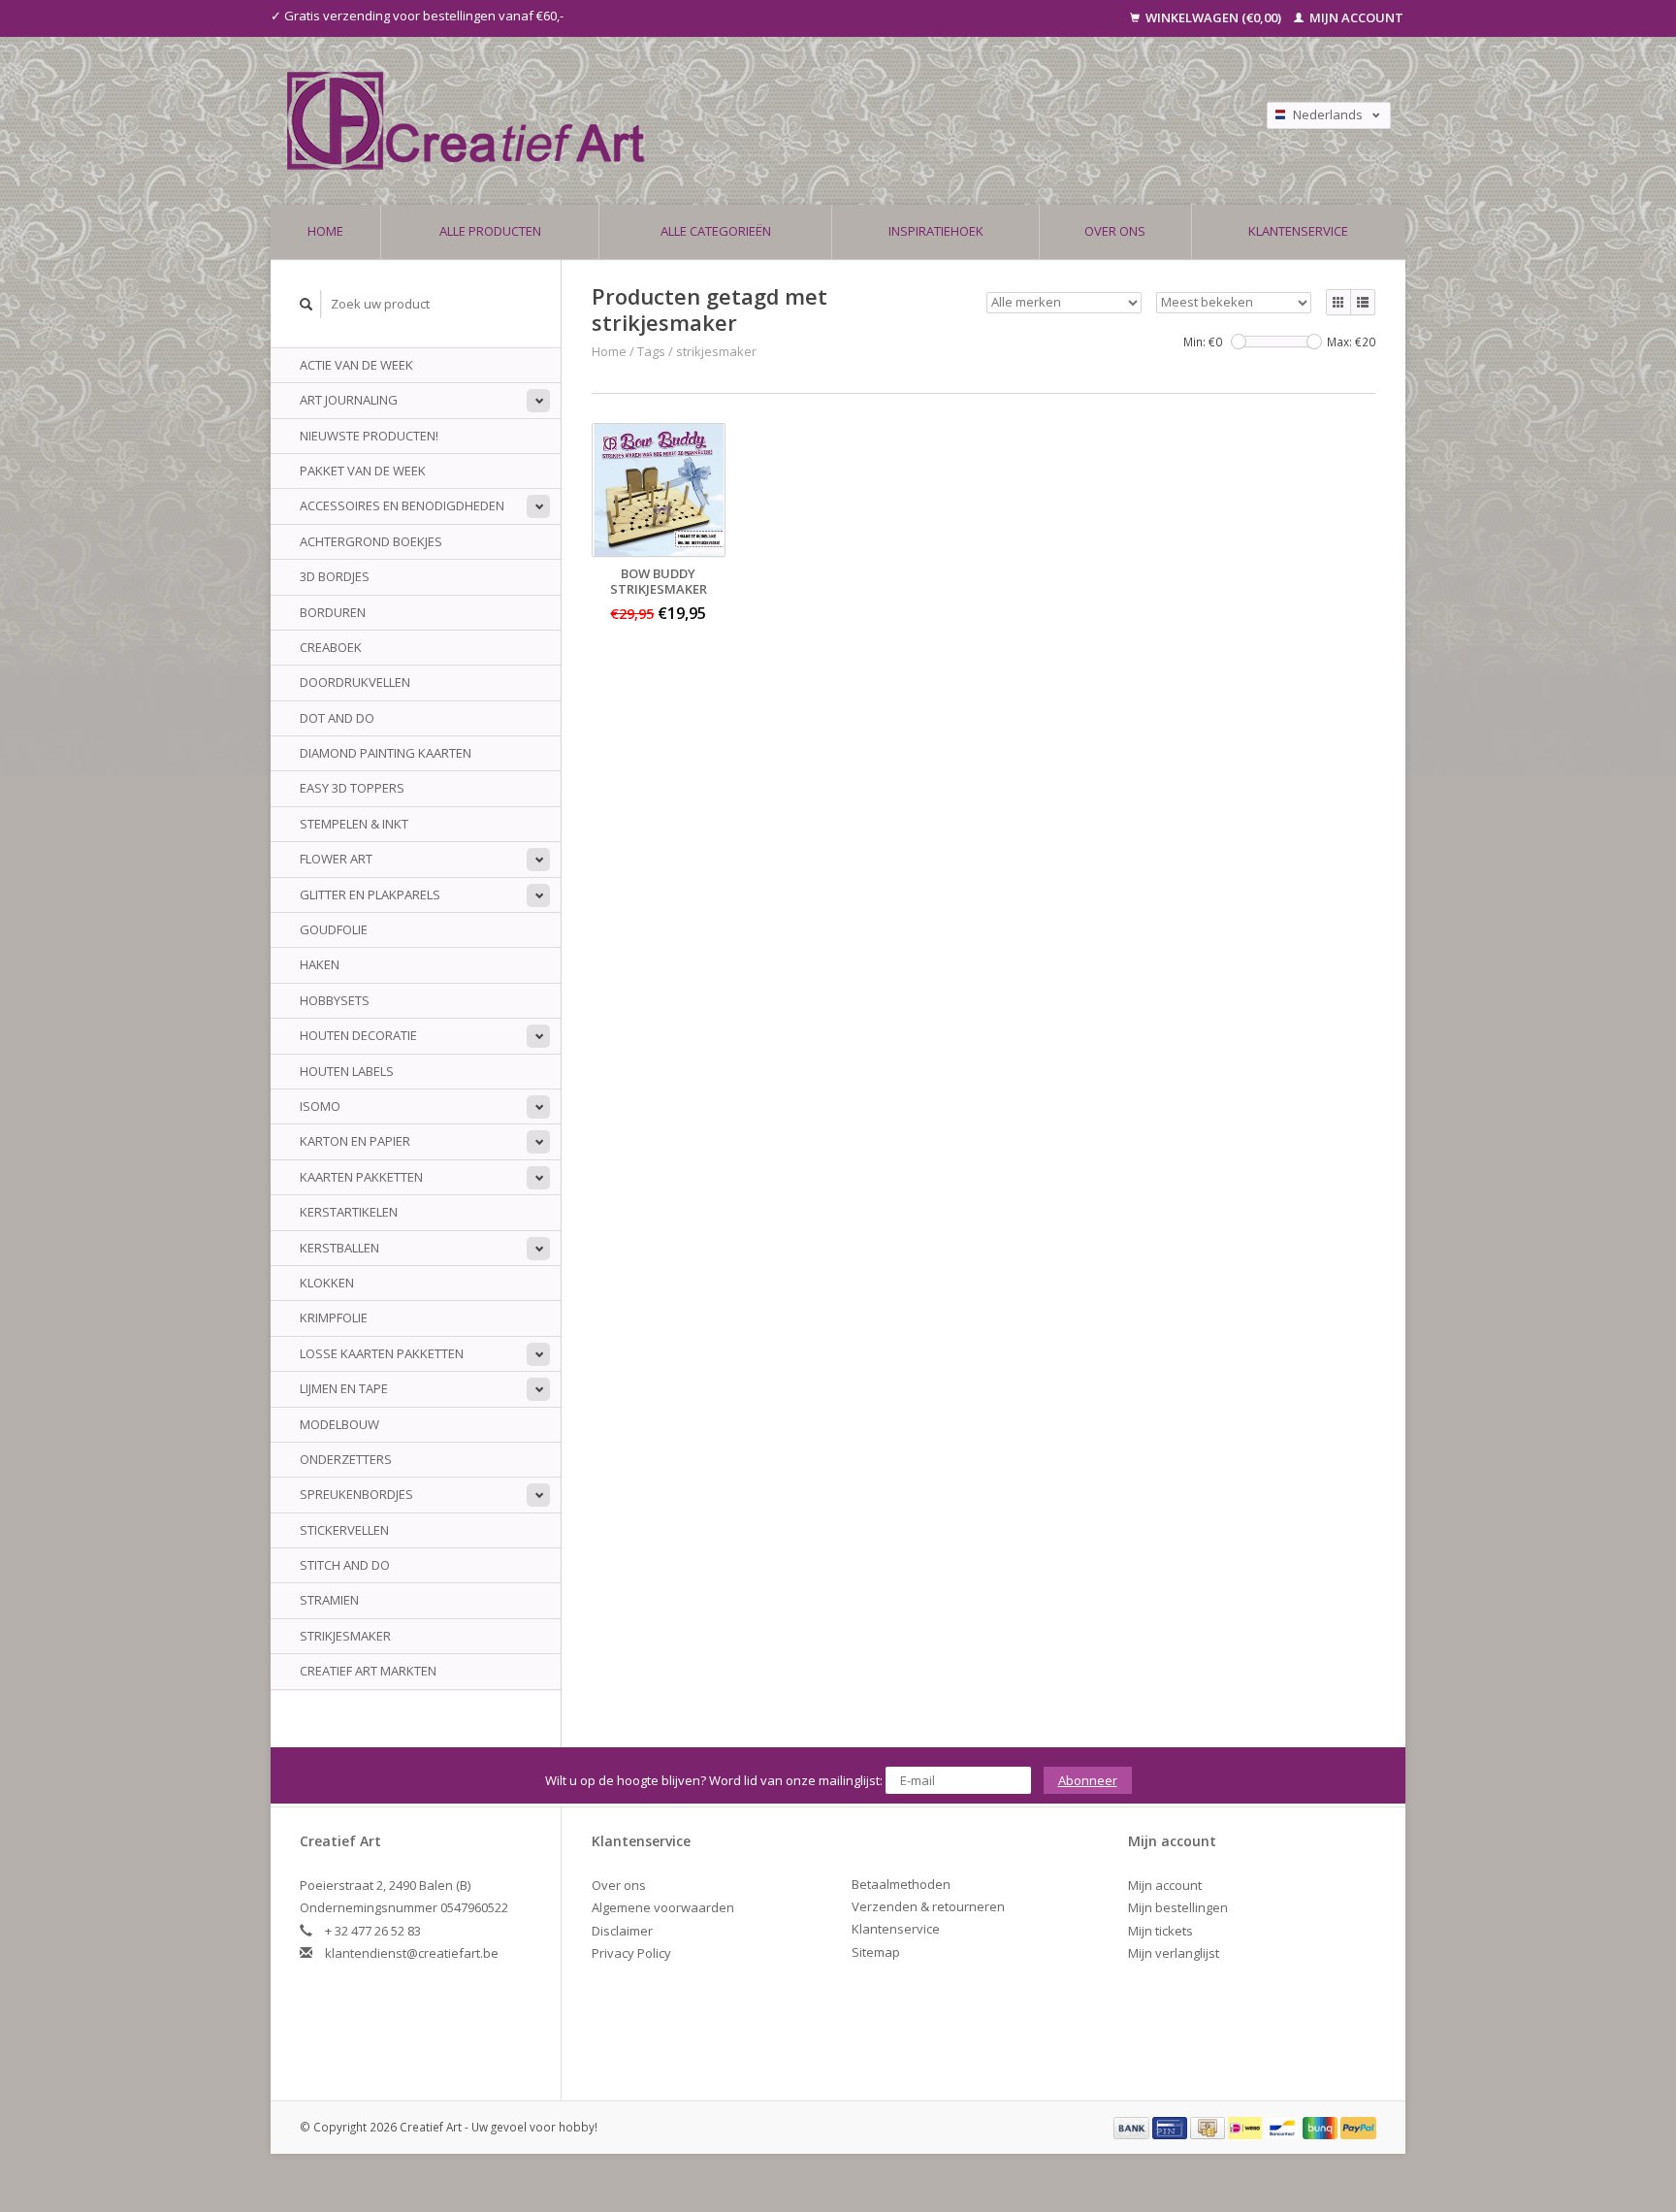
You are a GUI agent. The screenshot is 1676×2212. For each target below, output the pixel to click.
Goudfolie (334, 929)
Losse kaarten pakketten (382, 1353)
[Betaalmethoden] (1133, 2127)
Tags (651, 351)
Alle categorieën (716, 231)
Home (325, 231)
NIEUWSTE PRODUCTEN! (369, 436)
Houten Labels (347, 1071)
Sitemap (876, 1952)
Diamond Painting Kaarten (386, 753)
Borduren (333, 612)
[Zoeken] (306, 304)
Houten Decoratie (358, 1035)
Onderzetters (346, 1459)
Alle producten (490, 231)
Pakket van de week (363, 471)
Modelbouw (339, 1424)
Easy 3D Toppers (352, 788)
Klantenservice (1298, 231)
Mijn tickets (1160, 1931)
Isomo (320, 1106)
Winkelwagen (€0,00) (1213, 17)
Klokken (327, 1283)
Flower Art (336, 859)
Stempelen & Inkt (354, 824)
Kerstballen (339, 1248)
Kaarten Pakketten (361, 1177)
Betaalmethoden (901, 1884)
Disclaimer (622, 1931)
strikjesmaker (716, 351)
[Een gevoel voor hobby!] (685, 121)
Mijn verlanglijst (1174, 1953)
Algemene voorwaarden (663, 1907)
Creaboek (331, 647)
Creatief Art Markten (368, 1671)
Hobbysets (335, 1000)
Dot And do (337, 718)
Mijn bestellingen (1178, 1907)
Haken (320, 964)
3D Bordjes (335, 576)
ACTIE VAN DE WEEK (356, 365)
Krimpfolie (334, 1317)
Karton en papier (355, 1141)
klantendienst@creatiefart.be (412, 1953)
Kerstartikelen (349, 1212)
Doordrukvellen (355, 682)
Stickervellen (344, 1530)
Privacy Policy (631, 1953)
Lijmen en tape (344, 1388)
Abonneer (1088, 1780)
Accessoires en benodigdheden (402, 505)
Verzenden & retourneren (928, 1906)
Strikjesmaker (345, 1636)
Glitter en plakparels (370, 895)
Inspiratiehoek (936, 231)
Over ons (1115, 231)
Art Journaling (349, 400)
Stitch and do (345, 1565)
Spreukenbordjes (356, 1494)
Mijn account (1355, 17)
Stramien (329, 1600)
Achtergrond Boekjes (371, 541)
